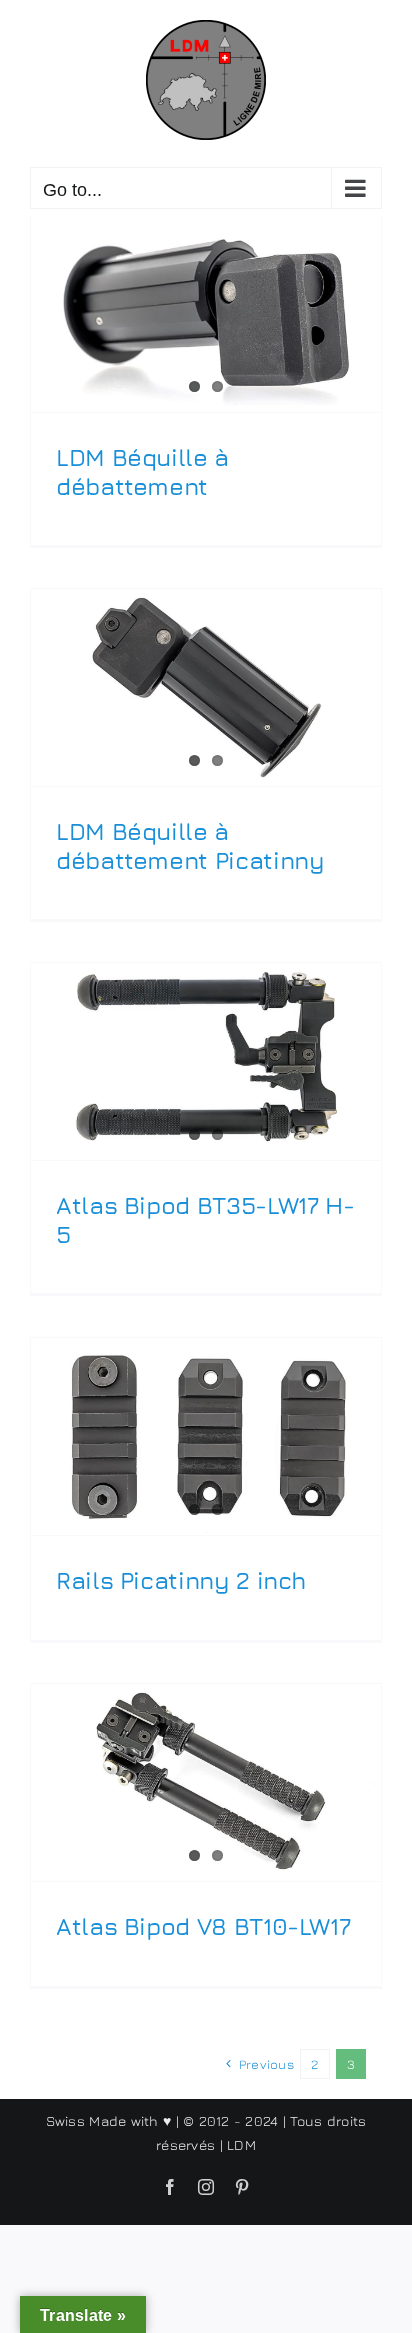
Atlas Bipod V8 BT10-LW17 (203, 1926)
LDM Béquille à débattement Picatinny (190, 845)
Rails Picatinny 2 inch (181, 1580)
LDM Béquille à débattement (142, 471)
